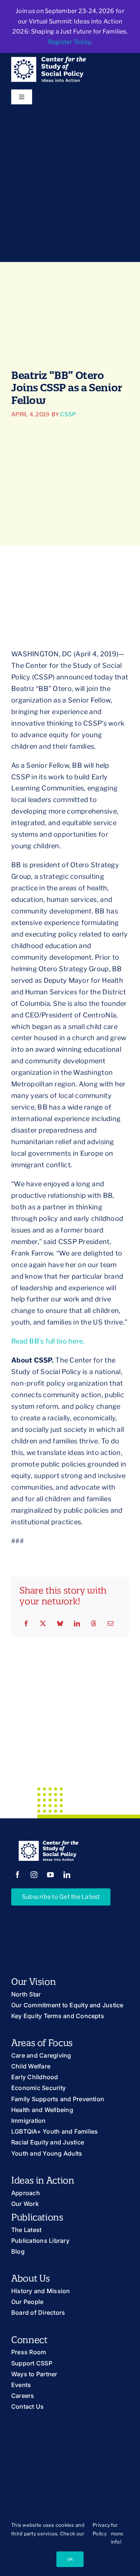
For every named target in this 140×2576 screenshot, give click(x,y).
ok (70, 2559)
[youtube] (50, 1875)
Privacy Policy (101, 2529)
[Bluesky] (60, 1624)
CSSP (68, 414)
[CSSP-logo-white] (49, 60)
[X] (43, 1624)
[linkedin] (67, 1875)
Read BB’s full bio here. (48, 1341)
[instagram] (34, 1875)
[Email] (111, 1624)
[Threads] (94, 1624)
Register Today (69, 42)
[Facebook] (26, 1624)
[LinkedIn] (77, 1624)
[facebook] (18, 1875)
